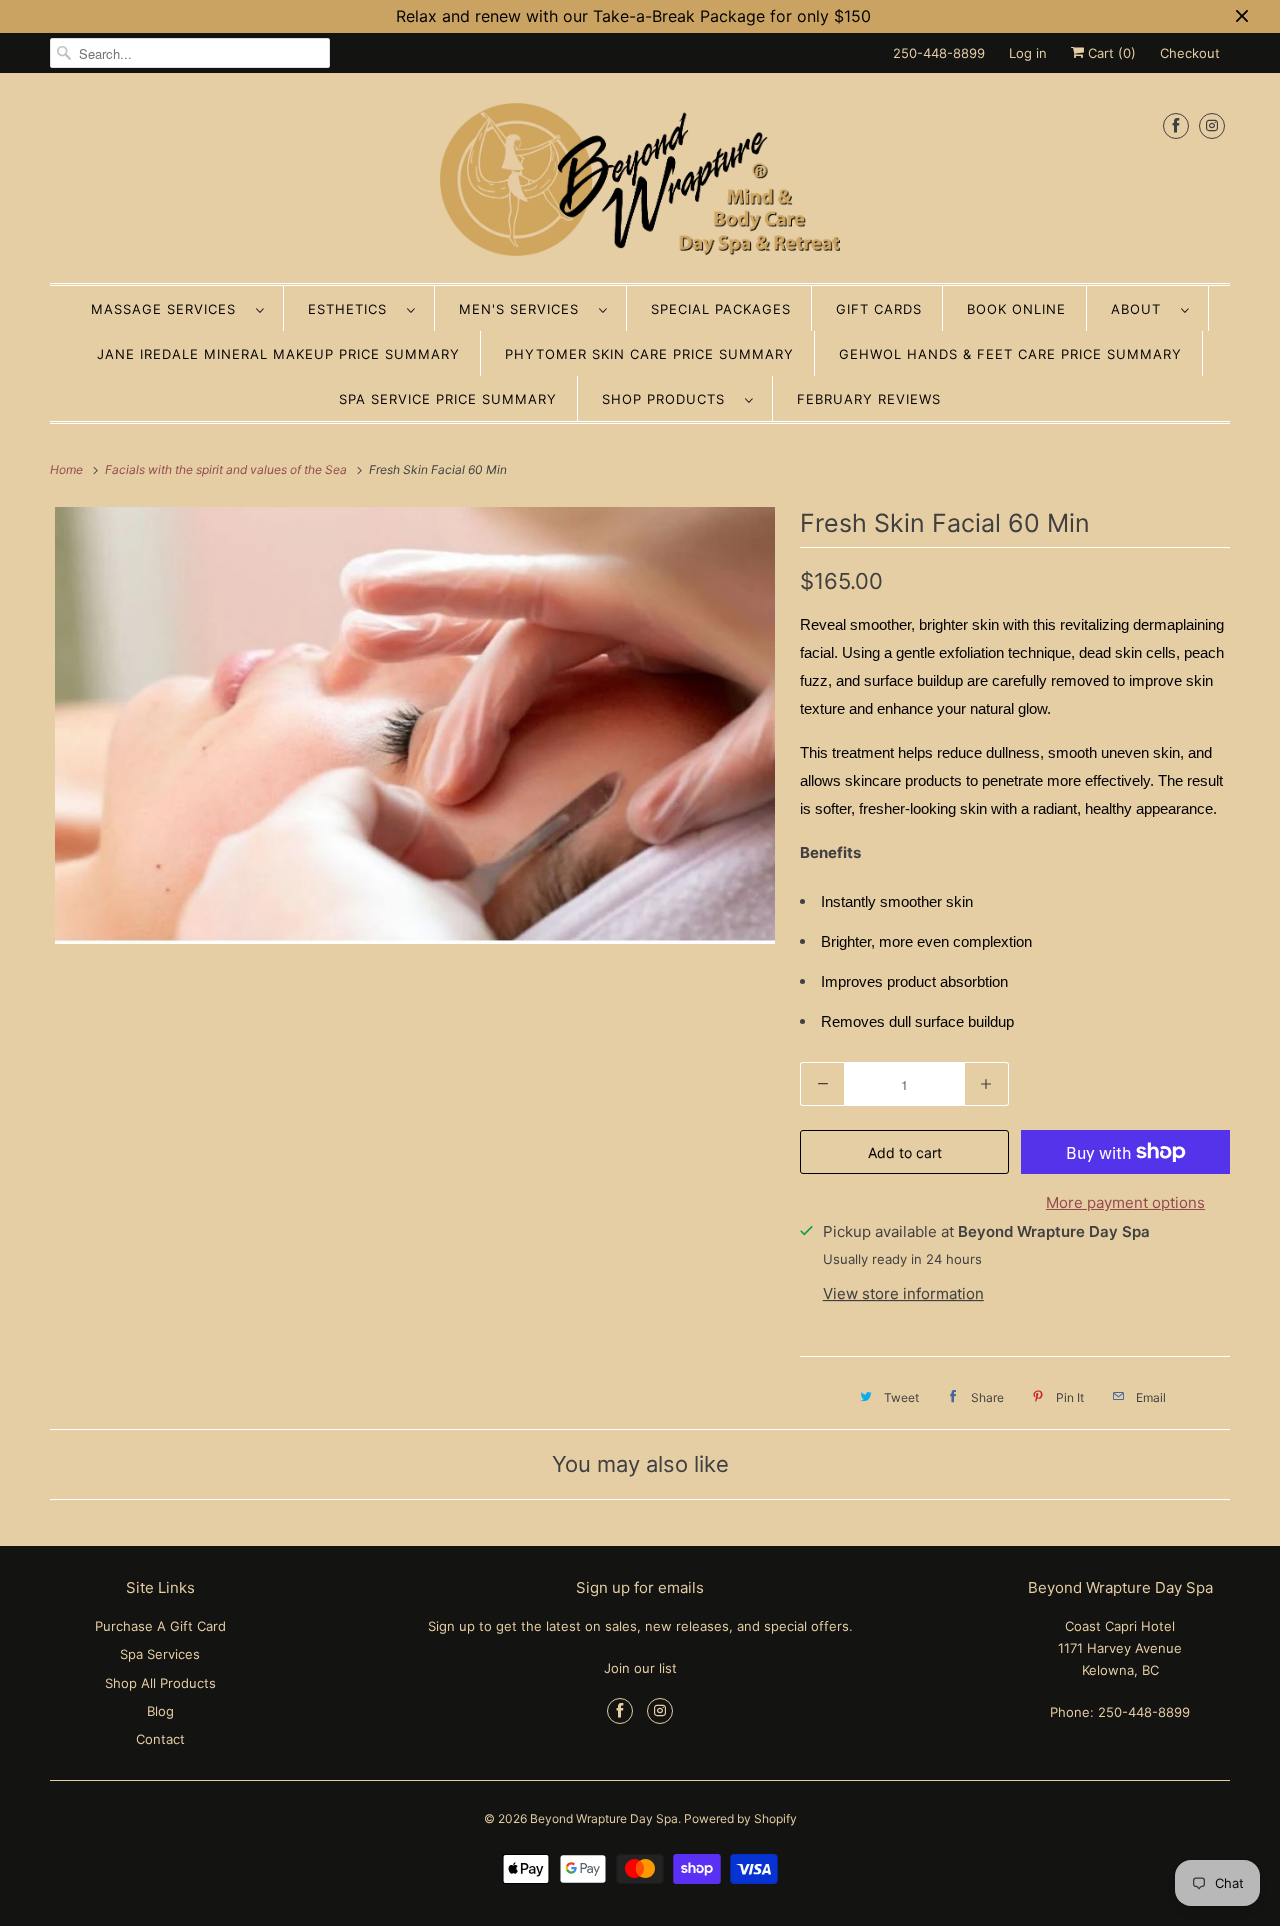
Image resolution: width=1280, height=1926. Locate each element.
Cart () (1110, 53)
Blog (160, 1711)
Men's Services (524, 309)
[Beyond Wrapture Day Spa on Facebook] (1176, 125)
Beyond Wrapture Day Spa (604, 1818)
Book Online (1016, 309)
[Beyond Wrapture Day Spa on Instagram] (1212, 125)
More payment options (1125, 1202)
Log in (1028, 53)
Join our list (640, 1668)
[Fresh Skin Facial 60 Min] (415, 725)
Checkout (1190, 53)
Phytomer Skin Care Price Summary (649, 354)
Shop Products (668, 399)
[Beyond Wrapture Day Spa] (640, 183)
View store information (903, 1293)
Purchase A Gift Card (160, 1626)
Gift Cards (879, 309)
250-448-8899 (939, 53)
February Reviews (869, 399)
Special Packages (721, 309)
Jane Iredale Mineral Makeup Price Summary (278, 354)
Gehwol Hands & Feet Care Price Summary (1010, 354)
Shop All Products (160, 1683)
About (1141, 309)
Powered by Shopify (740, 1818)
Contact (160, 1739)
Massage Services (168, 309)
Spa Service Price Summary (448, 399)
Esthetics (352, 309)
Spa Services (160, 1654)
